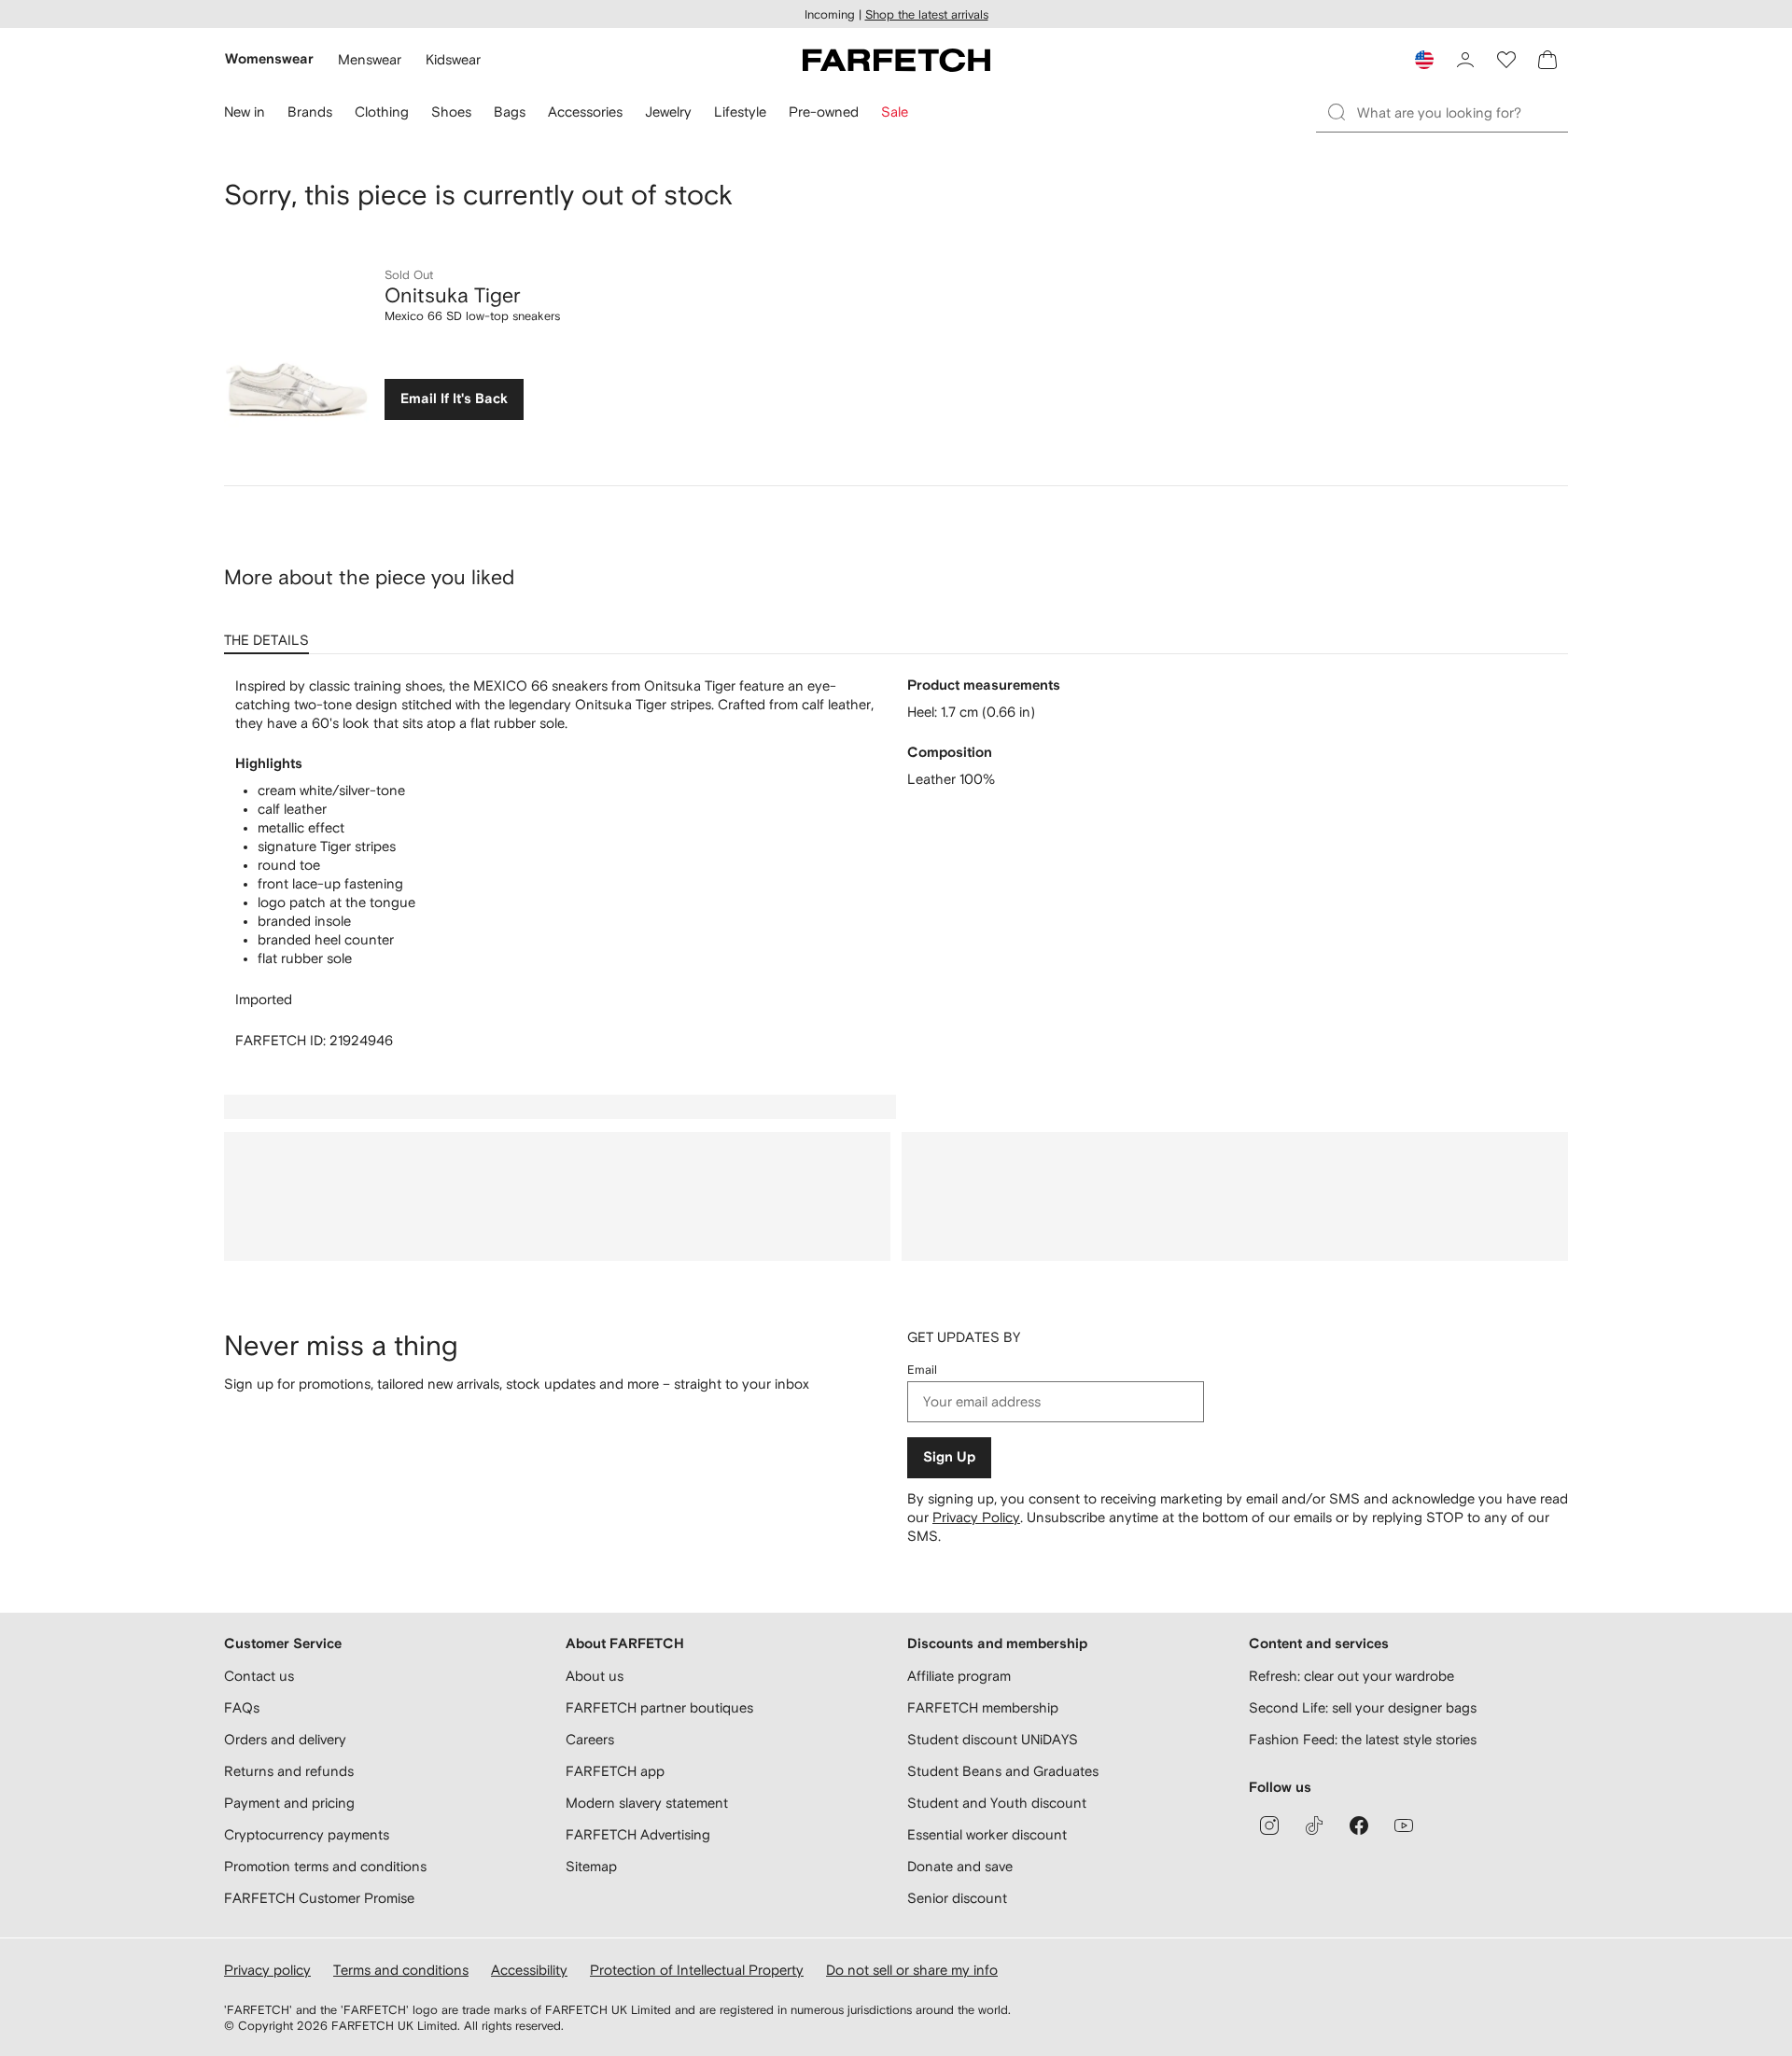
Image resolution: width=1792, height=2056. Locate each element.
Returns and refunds (289, 1771)
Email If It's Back (454, 399)
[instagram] (1269, 1825)
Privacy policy (267, 1970)
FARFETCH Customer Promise (319, 1898)
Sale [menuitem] (895, 112)
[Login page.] (1465, 60)
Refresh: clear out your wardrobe (1351, 1676)
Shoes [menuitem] (451, 112)
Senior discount (957, 1898)
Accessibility (529, 1970)
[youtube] (1404, 1825)
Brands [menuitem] (310, 112)
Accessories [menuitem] (585, 112)
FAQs (242, 1707)
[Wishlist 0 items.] (1506, 60)
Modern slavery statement (647, 1803)
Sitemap (591, 1866)
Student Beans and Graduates (1003, 1771)
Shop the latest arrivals (927, 14)
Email (922, 1370)
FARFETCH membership (983, 1707)
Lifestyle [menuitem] (740, 112)
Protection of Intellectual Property (697, 1970)
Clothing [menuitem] (382, 112)
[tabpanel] (896, 863)
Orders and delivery (285, 1739)
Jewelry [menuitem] (668, 112)
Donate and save (960, 1866)
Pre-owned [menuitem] (824, 112)
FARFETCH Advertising (638, 1834)
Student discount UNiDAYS (993, 1739)
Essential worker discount (987, 1834)
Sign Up (949, 1457)
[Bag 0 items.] (1547, 60)
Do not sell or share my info (912, 1970)
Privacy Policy (976, 1517)
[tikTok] (1314, 1825)
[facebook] (1359, 1825)
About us (595, 1676)
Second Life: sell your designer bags (1363, 1707)
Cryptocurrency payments (307, 1834)
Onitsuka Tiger (453, 295)
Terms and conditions (401, 1970)
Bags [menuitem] (510, 112)
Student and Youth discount (997, 1803)
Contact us (259, 1676)
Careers (590, 1739)
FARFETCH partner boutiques (659, 1707)
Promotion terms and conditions (325, 1866)
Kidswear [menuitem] (453, 59)
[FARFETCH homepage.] (896, 60)
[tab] (270, 634)
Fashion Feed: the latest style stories (1363, 1739)
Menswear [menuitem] (370, 59)
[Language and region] (1424, 60)
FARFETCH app (615, 1771)
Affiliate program (959, 1676)
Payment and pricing (289, 1803)
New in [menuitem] (245, 112)
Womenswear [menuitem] (269, 59)
